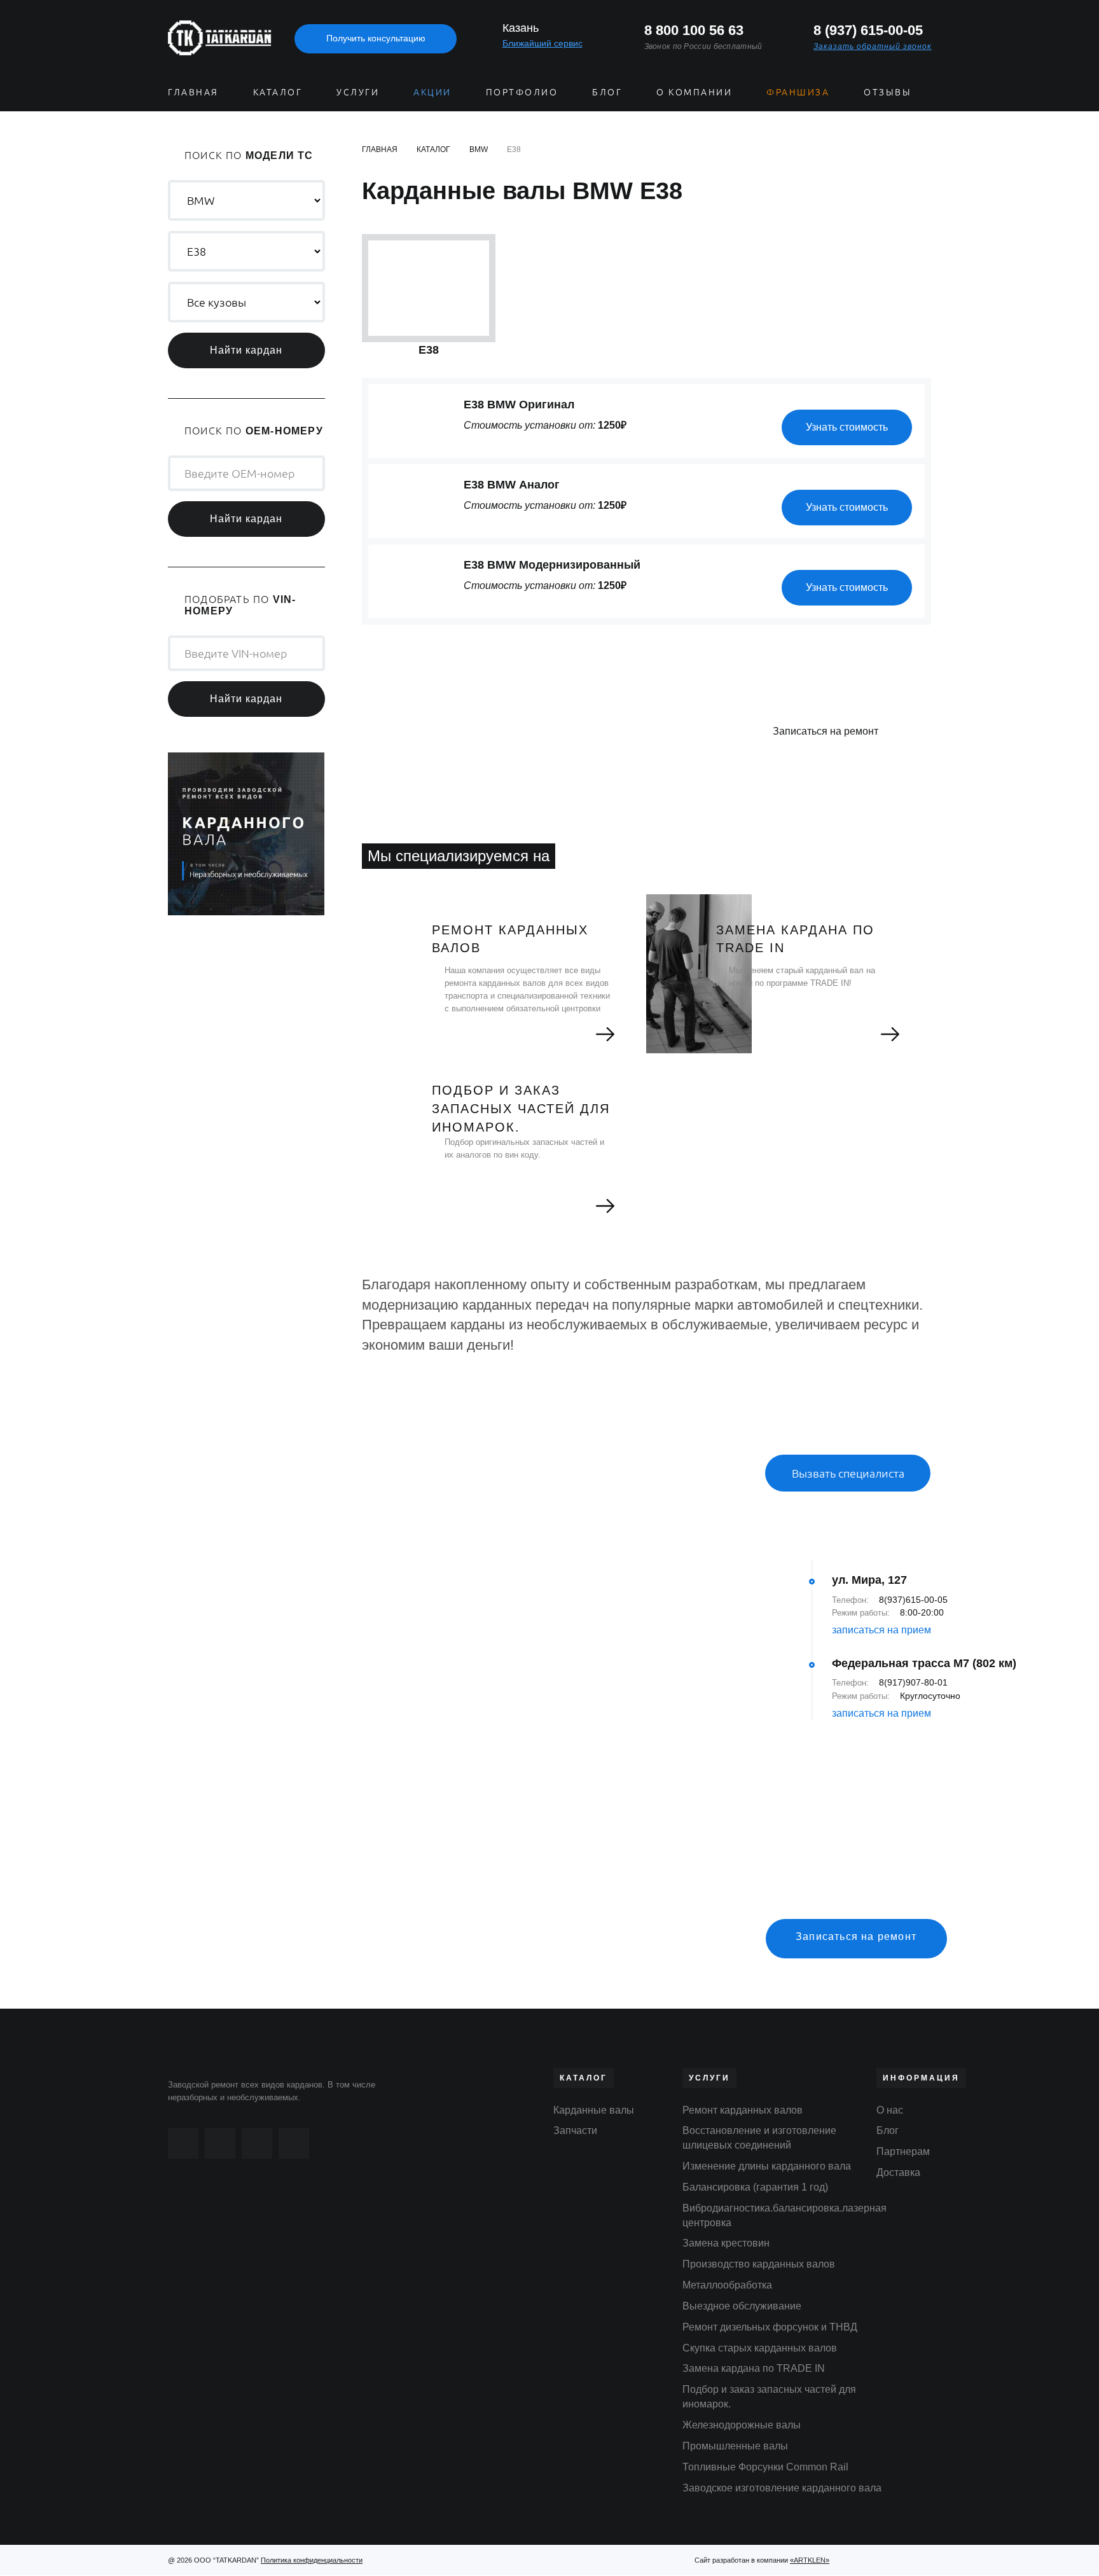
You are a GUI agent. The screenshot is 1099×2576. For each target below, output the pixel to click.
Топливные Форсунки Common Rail (765, 2467)
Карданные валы (594, 2110)
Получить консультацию (376, 38)
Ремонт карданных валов (743, 2110)
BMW (479, 149)
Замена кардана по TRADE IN (754, 2368)
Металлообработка (727, 2285)
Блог (607, 92)
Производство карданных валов (759, 2264)
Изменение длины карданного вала (767, 2166)
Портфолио (522, 92)
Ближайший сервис (543, 43)
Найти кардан (246, 350)
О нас (890, 2110)
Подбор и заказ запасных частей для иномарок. (769, 2397)
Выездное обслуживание (742, 2306)
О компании (694, 92)
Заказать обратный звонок (873, 46)
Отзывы (888, 92)
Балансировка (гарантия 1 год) (755, 2187)
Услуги (358, 92)
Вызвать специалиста (848, 1473)
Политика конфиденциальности (312, 2560)
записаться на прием (881, 1630)
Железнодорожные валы (742, 2425)
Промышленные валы (735, 2446)
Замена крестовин (726, 2243)
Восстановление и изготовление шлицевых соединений (759, 2138)
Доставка (898, 2172)
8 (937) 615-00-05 (868, 30)
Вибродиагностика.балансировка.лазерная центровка (785, 2215)
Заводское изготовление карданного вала (782, 2488)
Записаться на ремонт (826, 731)
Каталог (278, 92)
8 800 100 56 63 (694, 30)
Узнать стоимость (847, 427)
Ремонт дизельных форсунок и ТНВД (770, 2327)
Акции (432, 92)
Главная (193, 92)
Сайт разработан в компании (762, 2560)
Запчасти (575, 2130)
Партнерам (903, 2151)
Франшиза (798, 92)
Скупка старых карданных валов (760, 2348)
